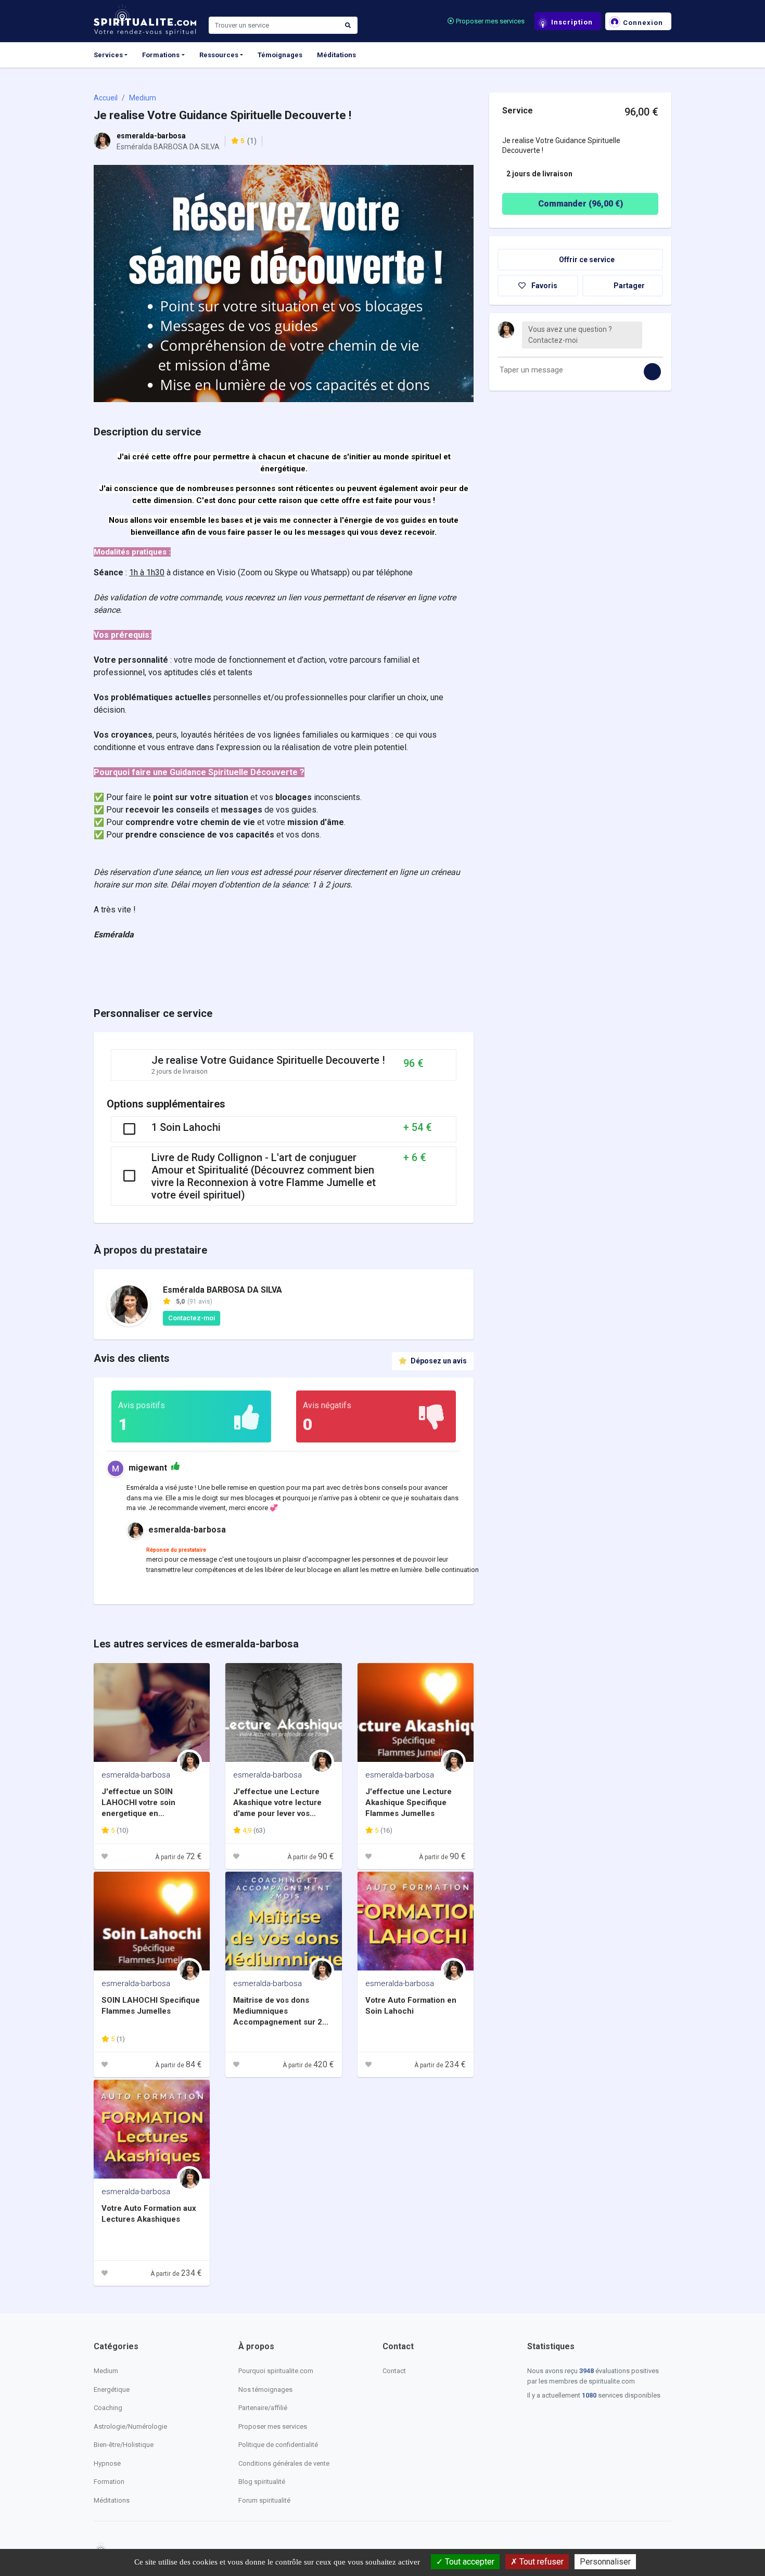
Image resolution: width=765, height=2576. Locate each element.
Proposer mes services (489, 21)
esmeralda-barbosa (151, 136)
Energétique (112, 2390)
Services (108, 55)
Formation (109, 2482)
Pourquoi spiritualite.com (276, 2371)
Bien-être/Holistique (124, 2445)
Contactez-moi (192, 1318)
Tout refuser (540, 2562)
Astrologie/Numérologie (130, 2426)
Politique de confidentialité (278, 2445)
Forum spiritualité (264, 2500)
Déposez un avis (438, 1361)
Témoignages (280, 55)
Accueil (106, 98)
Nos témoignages (265, 2390)
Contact (394, 2371)
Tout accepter (469, 2562)
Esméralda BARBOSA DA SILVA (222, 1290)
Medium (143, 98)
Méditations (336, 55)
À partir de (178, 1857)
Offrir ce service (586, 260)
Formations (161, 55)
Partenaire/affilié (263, 2408)
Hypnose (107, 2463)
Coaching (108, 2408)
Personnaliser (605, 2562)
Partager (628, 286)
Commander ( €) (581, 204)
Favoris (544, 286)
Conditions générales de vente (284, 2463)
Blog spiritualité (262, 2482)
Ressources (219, 55)
